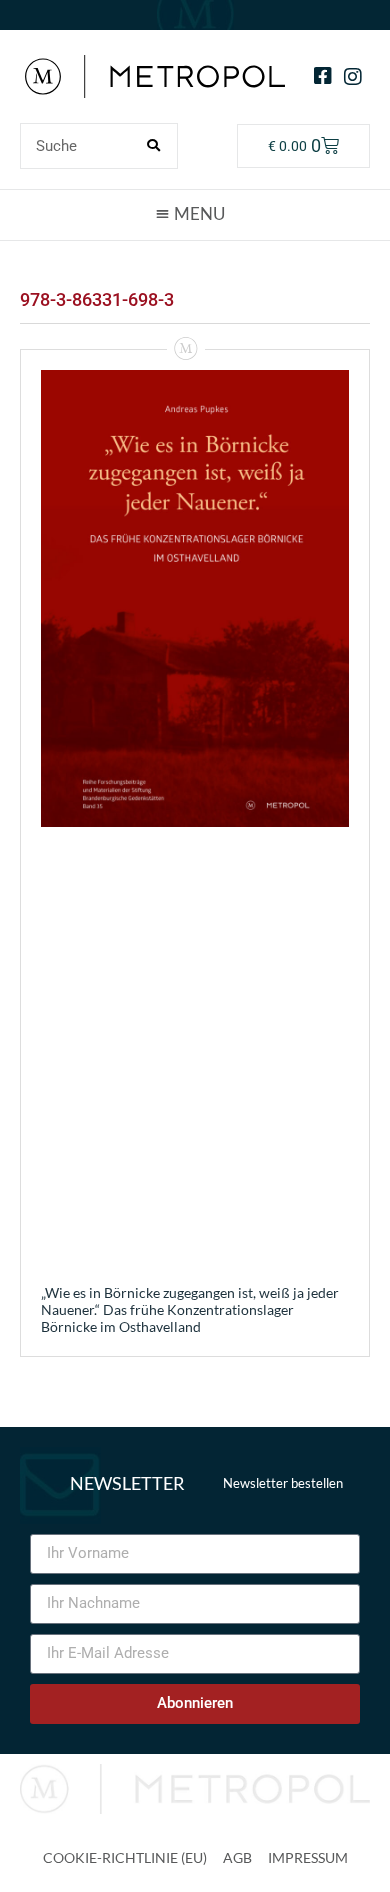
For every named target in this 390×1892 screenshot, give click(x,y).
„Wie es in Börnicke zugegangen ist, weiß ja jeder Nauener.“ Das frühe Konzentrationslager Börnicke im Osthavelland (190, 1309)
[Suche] (154, 146)
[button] (195, 214)
